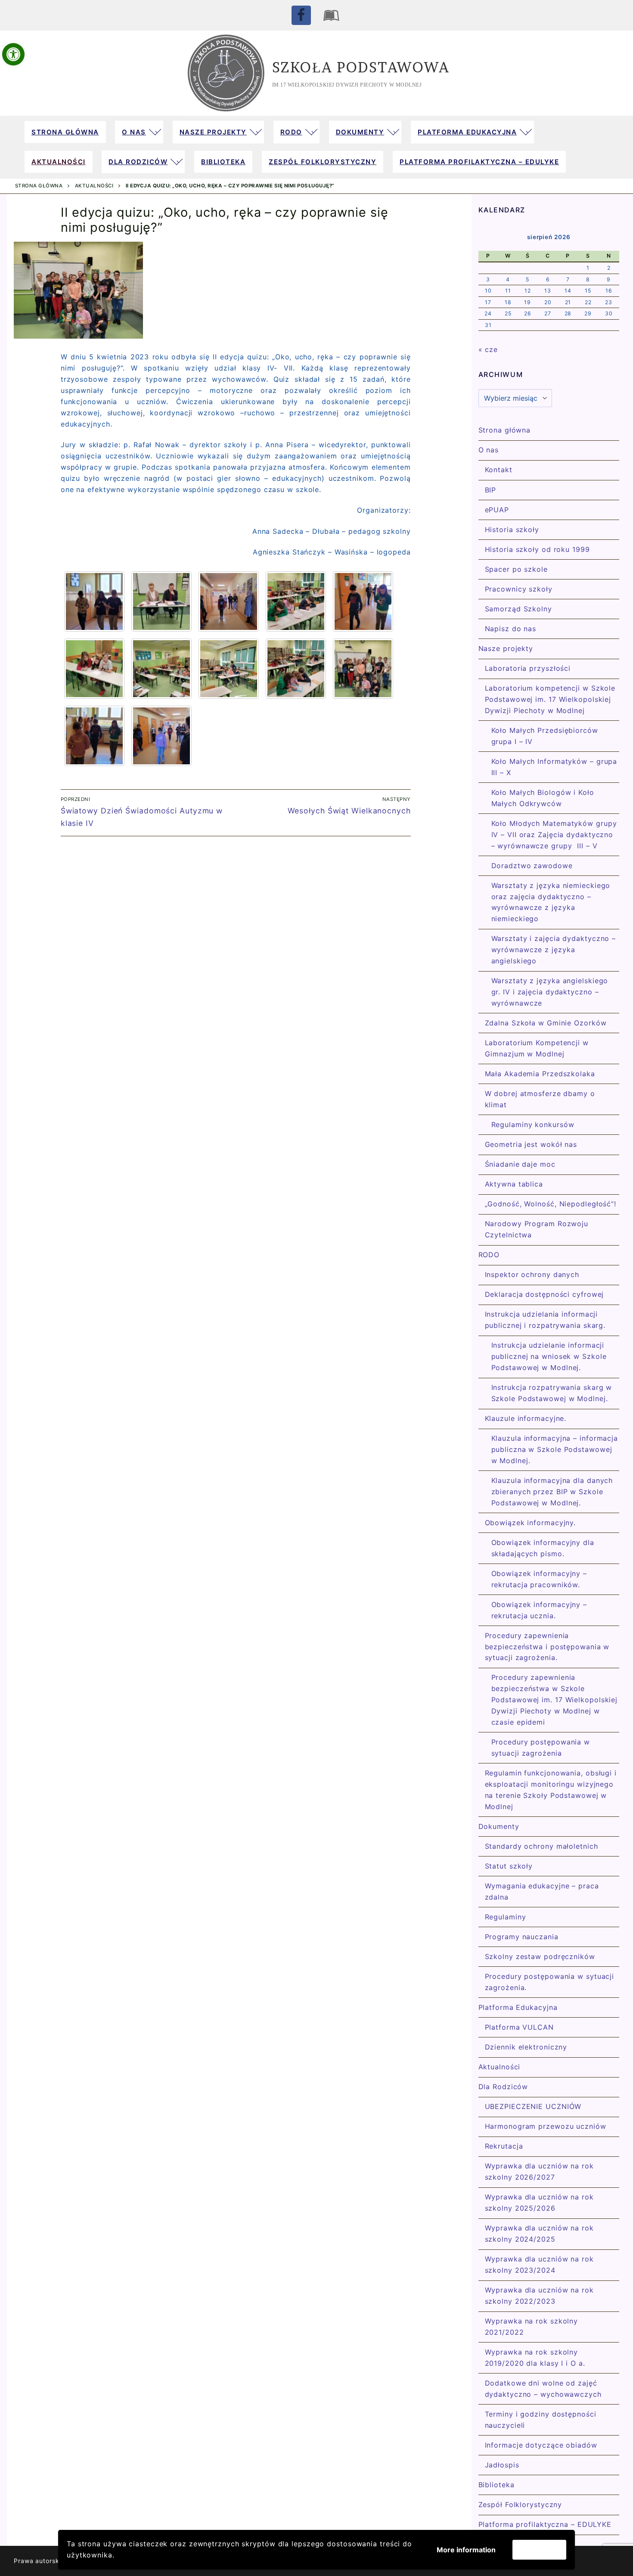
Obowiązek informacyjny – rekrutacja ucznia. (539, 1610)
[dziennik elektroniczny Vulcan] (332, 15)
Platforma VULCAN (519, 2027)
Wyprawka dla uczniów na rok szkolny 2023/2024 (539, 2265)
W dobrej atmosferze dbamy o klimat (540, 1099)
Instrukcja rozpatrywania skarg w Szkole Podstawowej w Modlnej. (552, 1393)
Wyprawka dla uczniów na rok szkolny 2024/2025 (539, 2233)
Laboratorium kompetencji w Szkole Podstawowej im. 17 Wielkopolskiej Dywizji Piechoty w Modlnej (550, 699)
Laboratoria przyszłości (528, 668)
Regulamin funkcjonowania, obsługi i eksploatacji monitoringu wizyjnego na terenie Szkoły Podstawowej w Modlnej (551, 1790)
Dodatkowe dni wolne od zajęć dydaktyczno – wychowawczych (543, 2389)
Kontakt (499, 470)
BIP (491, 490)
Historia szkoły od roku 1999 (537, 549)
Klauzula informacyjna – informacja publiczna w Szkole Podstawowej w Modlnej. (555, 1449)
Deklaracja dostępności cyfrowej (545, 1294)
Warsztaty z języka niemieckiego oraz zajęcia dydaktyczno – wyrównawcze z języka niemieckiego (551, 902)
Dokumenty (499, 1826)
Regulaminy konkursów (533, 1124)
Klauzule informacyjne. (526, 1418)
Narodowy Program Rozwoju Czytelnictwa (537, 1229)
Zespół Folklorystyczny (520, 2504)
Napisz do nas (511, 629)
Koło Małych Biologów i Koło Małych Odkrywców (543, 798)
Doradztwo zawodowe (532, 866)
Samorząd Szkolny (518, 609)
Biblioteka (496, 2485)
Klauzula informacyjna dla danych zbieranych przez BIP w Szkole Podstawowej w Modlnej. (552, 1492)
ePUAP (497, 510)
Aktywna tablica (514, 1184)
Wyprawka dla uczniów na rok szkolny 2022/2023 (539, 2296)
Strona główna (39, 186)
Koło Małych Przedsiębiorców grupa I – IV (545, 736)
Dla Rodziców (503, 2087)
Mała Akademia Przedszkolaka (540, 1074)
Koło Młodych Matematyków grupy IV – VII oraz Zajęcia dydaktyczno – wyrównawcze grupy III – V (554, 835)
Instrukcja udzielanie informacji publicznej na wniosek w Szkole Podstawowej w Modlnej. (549, 1356)
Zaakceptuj (539, 2550)
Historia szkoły (512, 530)
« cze (488, 349)
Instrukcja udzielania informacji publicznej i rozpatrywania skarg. (545, 1320)
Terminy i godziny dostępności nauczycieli (541, 2420)
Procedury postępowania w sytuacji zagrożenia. (550, 1982)
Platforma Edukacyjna (518, 2007)
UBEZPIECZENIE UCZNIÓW (533, 2106)
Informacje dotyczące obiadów (541, 2445)
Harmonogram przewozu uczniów (546, 2126)
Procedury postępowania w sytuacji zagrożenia (541, 1747)
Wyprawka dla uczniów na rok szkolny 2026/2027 (539, 2171)
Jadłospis (502, 2465)
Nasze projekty (506, 648)
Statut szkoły (509, 1866)
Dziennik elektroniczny (526, 2047)
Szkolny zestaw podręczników (540, 1956)
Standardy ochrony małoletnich (541, 1846)
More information (466, 2550)
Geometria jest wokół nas (531, 1144)
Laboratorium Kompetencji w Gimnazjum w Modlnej (537, 1048)
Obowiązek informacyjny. (531, 1523)
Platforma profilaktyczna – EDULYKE (545, 2524)
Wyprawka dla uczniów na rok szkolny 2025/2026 (539, 2202)
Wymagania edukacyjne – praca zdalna (542, 1891)
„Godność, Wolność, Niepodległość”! (551, 1204)
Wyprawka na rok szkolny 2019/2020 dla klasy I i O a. (535, 2358)
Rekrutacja (504, 2146)
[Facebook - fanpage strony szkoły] (301, 15)
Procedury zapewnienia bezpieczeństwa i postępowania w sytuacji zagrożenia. (547, 1647)
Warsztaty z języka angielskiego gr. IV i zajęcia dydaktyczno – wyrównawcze (550, 992)
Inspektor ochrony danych (532, 1274)
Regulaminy (506, 1917)
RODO (489, 1255)
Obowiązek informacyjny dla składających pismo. (543, 1548)
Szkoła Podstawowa (361, 67)
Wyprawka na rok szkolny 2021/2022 (532, 2327)
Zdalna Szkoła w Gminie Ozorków (546, 1023)
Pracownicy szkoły (519, 589)
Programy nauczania (522, 1937)
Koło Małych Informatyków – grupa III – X (554, 767)
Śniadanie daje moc (520, 1164)
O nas (489, 450)
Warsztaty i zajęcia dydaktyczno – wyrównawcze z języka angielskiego (554, 950)
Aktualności (94, 186)
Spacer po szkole (516, 569)
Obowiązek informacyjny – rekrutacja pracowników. (539, 1579)
